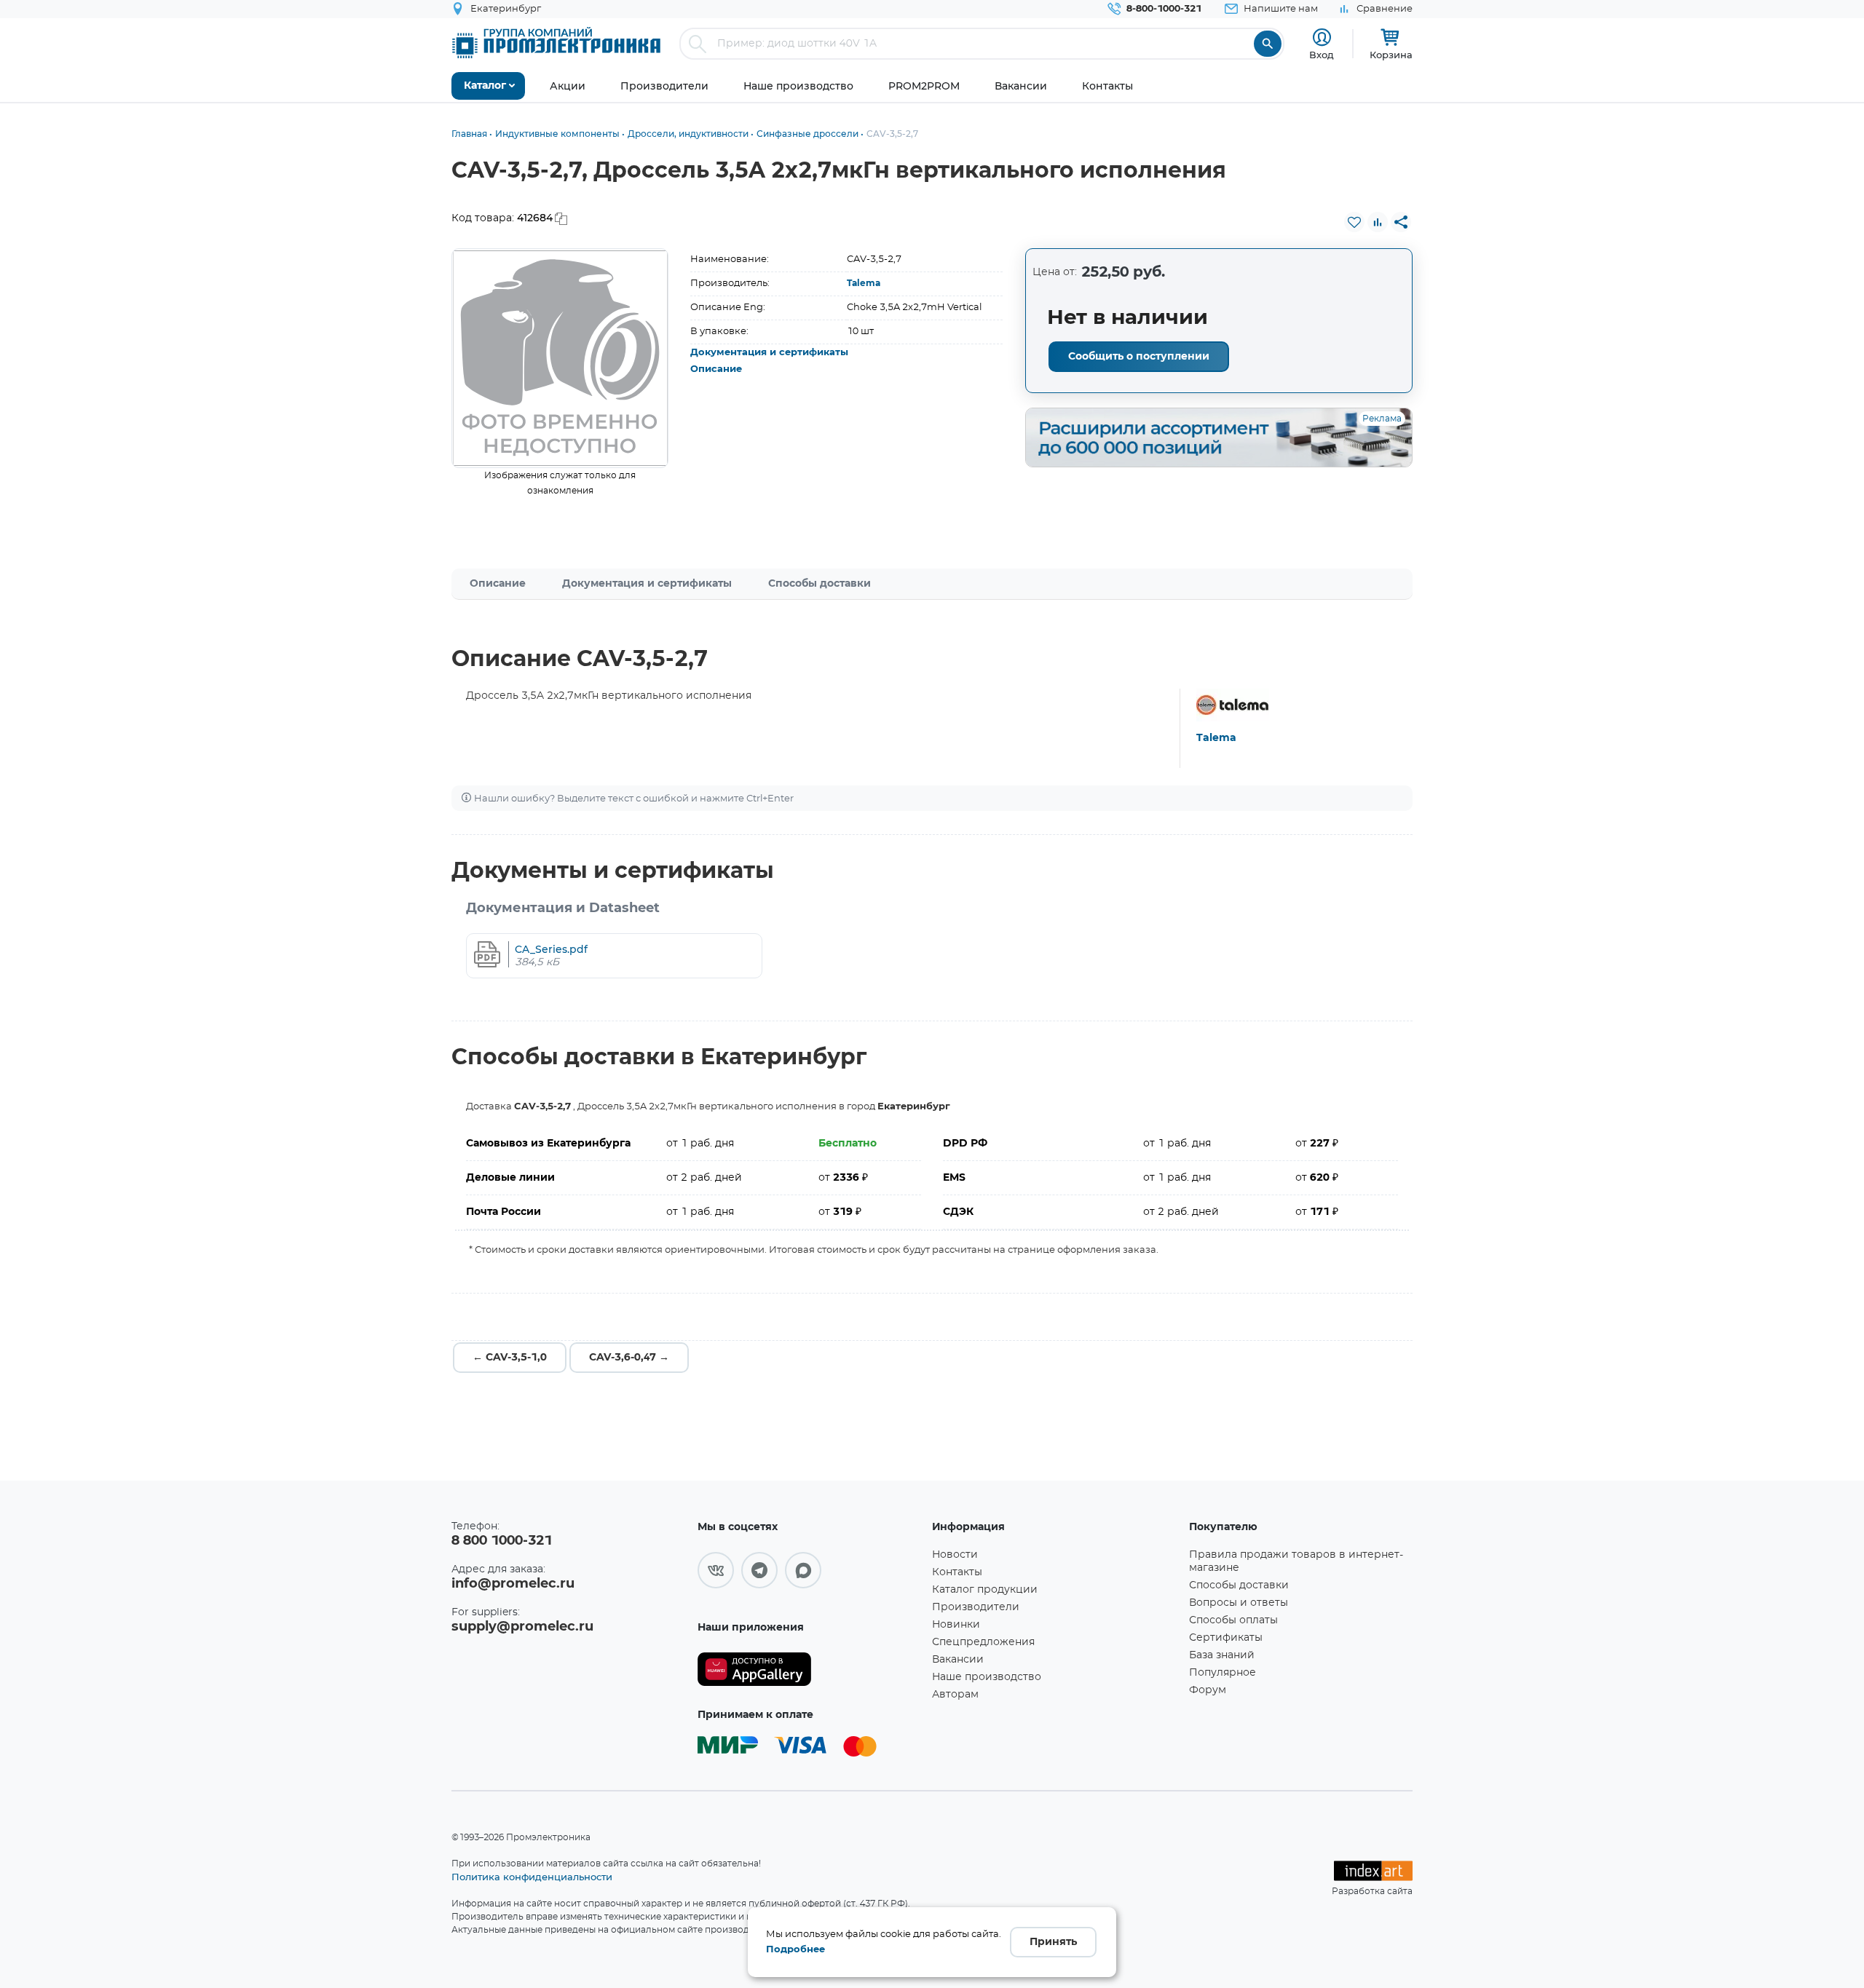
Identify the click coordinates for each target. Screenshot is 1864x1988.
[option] (560, 358)
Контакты (957, 1572)
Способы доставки (820, 584)
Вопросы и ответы (1239, 1603)
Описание (716, 369)
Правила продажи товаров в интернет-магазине (1296, 1561)
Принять (1053, 1942)
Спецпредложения (983, 1642)
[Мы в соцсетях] (716, 1570)
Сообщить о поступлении (1139, 357)
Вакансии (958, 1660)
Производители (976, 1607)
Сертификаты (1226, 1638)
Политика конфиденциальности (532, 1877)
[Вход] (1322, 37)
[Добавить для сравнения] (1378, 222)
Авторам (955, 1695)
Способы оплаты (1233, 1620)
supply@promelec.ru (522, 1627)
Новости (955, 1555)
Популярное (1223, 1673)
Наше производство (987, 1677)
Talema (864, 283)
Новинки (956, 1625)
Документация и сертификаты (769, 353)
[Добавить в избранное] (1354, 222)
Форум (1208, 1690)
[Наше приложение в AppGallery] (810, 1670)
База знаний (1222, 1655)
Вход (1322, 55)
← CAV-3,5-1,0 (510, 1358)
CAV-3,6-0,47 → (629, 1358)
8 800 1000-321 (502, 1541)
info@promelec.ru (513, 1584)
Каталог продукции (985, 1590)
